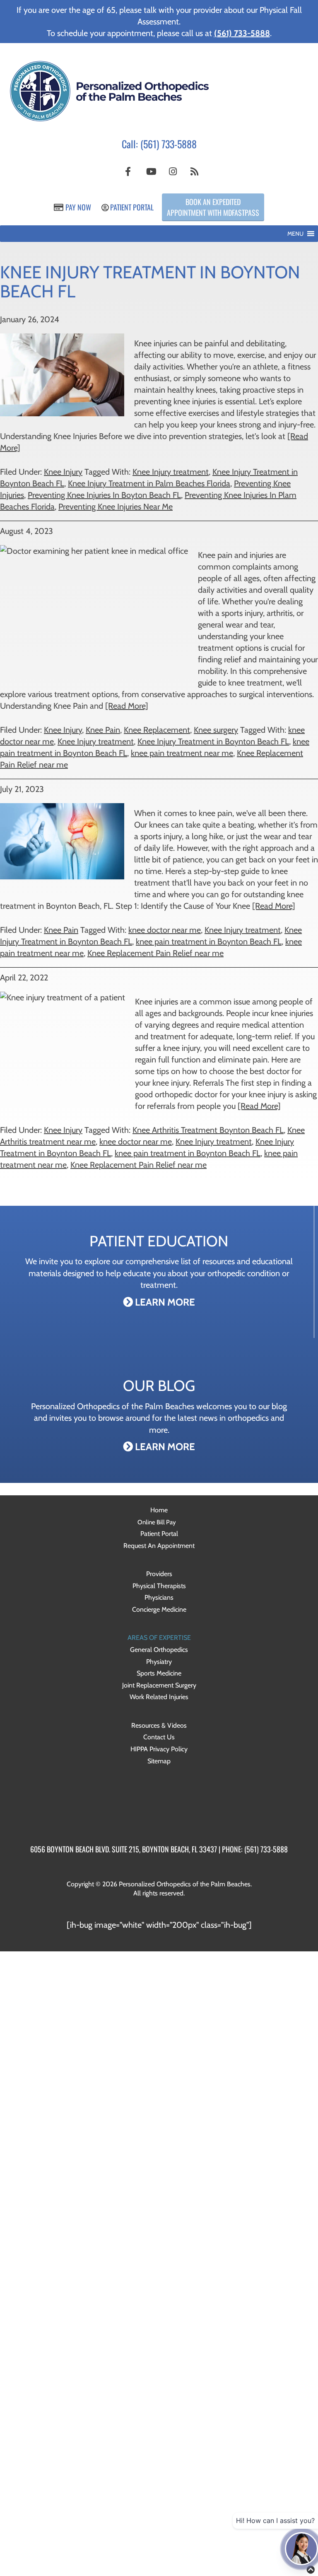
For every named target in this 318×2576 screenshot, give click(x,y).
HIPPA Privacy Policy (159, 1749)
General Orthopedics (159, 1650)
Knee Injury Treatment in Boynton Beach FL (213, 741)
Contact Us (159, 1737)
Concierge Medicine (159, 1609)
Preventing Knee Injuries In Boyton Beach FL (104, 495)
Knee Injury (63, 472)
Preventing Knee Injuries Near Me (116, 507)
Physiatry (159, 1662)
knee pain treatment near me (182, 753)
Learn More (164, 1302)
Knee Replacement (157, 730)
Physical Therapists (159, 1586)
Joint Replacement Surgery (159, 1685)
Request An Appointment (159, 1546)
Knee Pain (103, 730)
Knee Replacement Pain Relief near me (155, 953)
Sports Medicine (159, 1673)
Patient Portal (131, 207)
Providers (159, 1574)
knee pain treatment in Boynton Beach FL (209, 942)
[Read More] (127, 706)
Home (159, 1510)
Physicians (159, 1597)
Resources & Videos (159, 1725)
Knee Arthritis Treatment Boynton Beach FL (208, 1130)
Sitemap (159, 1761)
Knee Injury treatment (171, 472)
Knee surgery (216, 730)
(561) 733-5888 (169, 144)
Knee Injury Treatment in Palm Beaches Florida (149, 483)
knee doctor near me (165, 930)
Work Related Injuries (159, 1697)
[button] (295, 234)
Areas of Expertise (159, 1638)
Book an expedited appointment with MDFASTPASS (213, 207)
